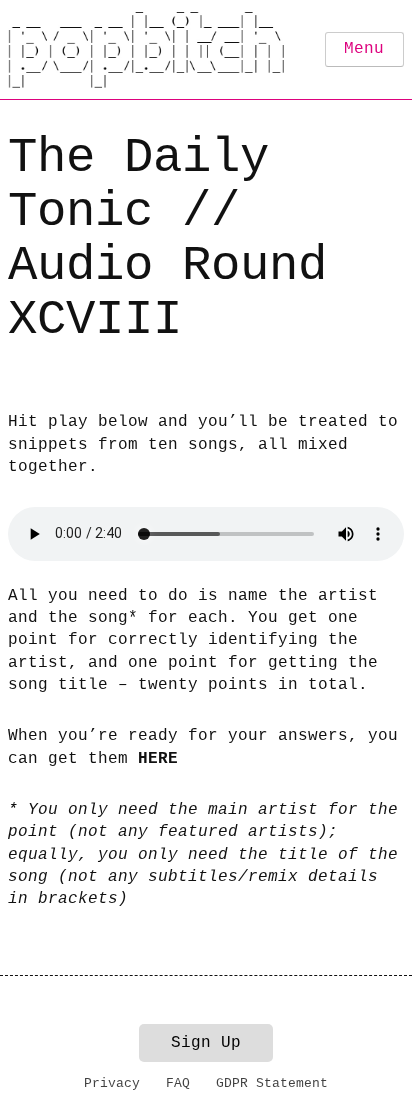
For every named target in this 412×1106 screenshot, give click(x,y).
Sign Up (206, 1043)
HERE (158, 759)
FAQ (178, 1083)
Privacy (112, 1083)
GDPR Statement (272, 1083)
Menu (364, 49)
